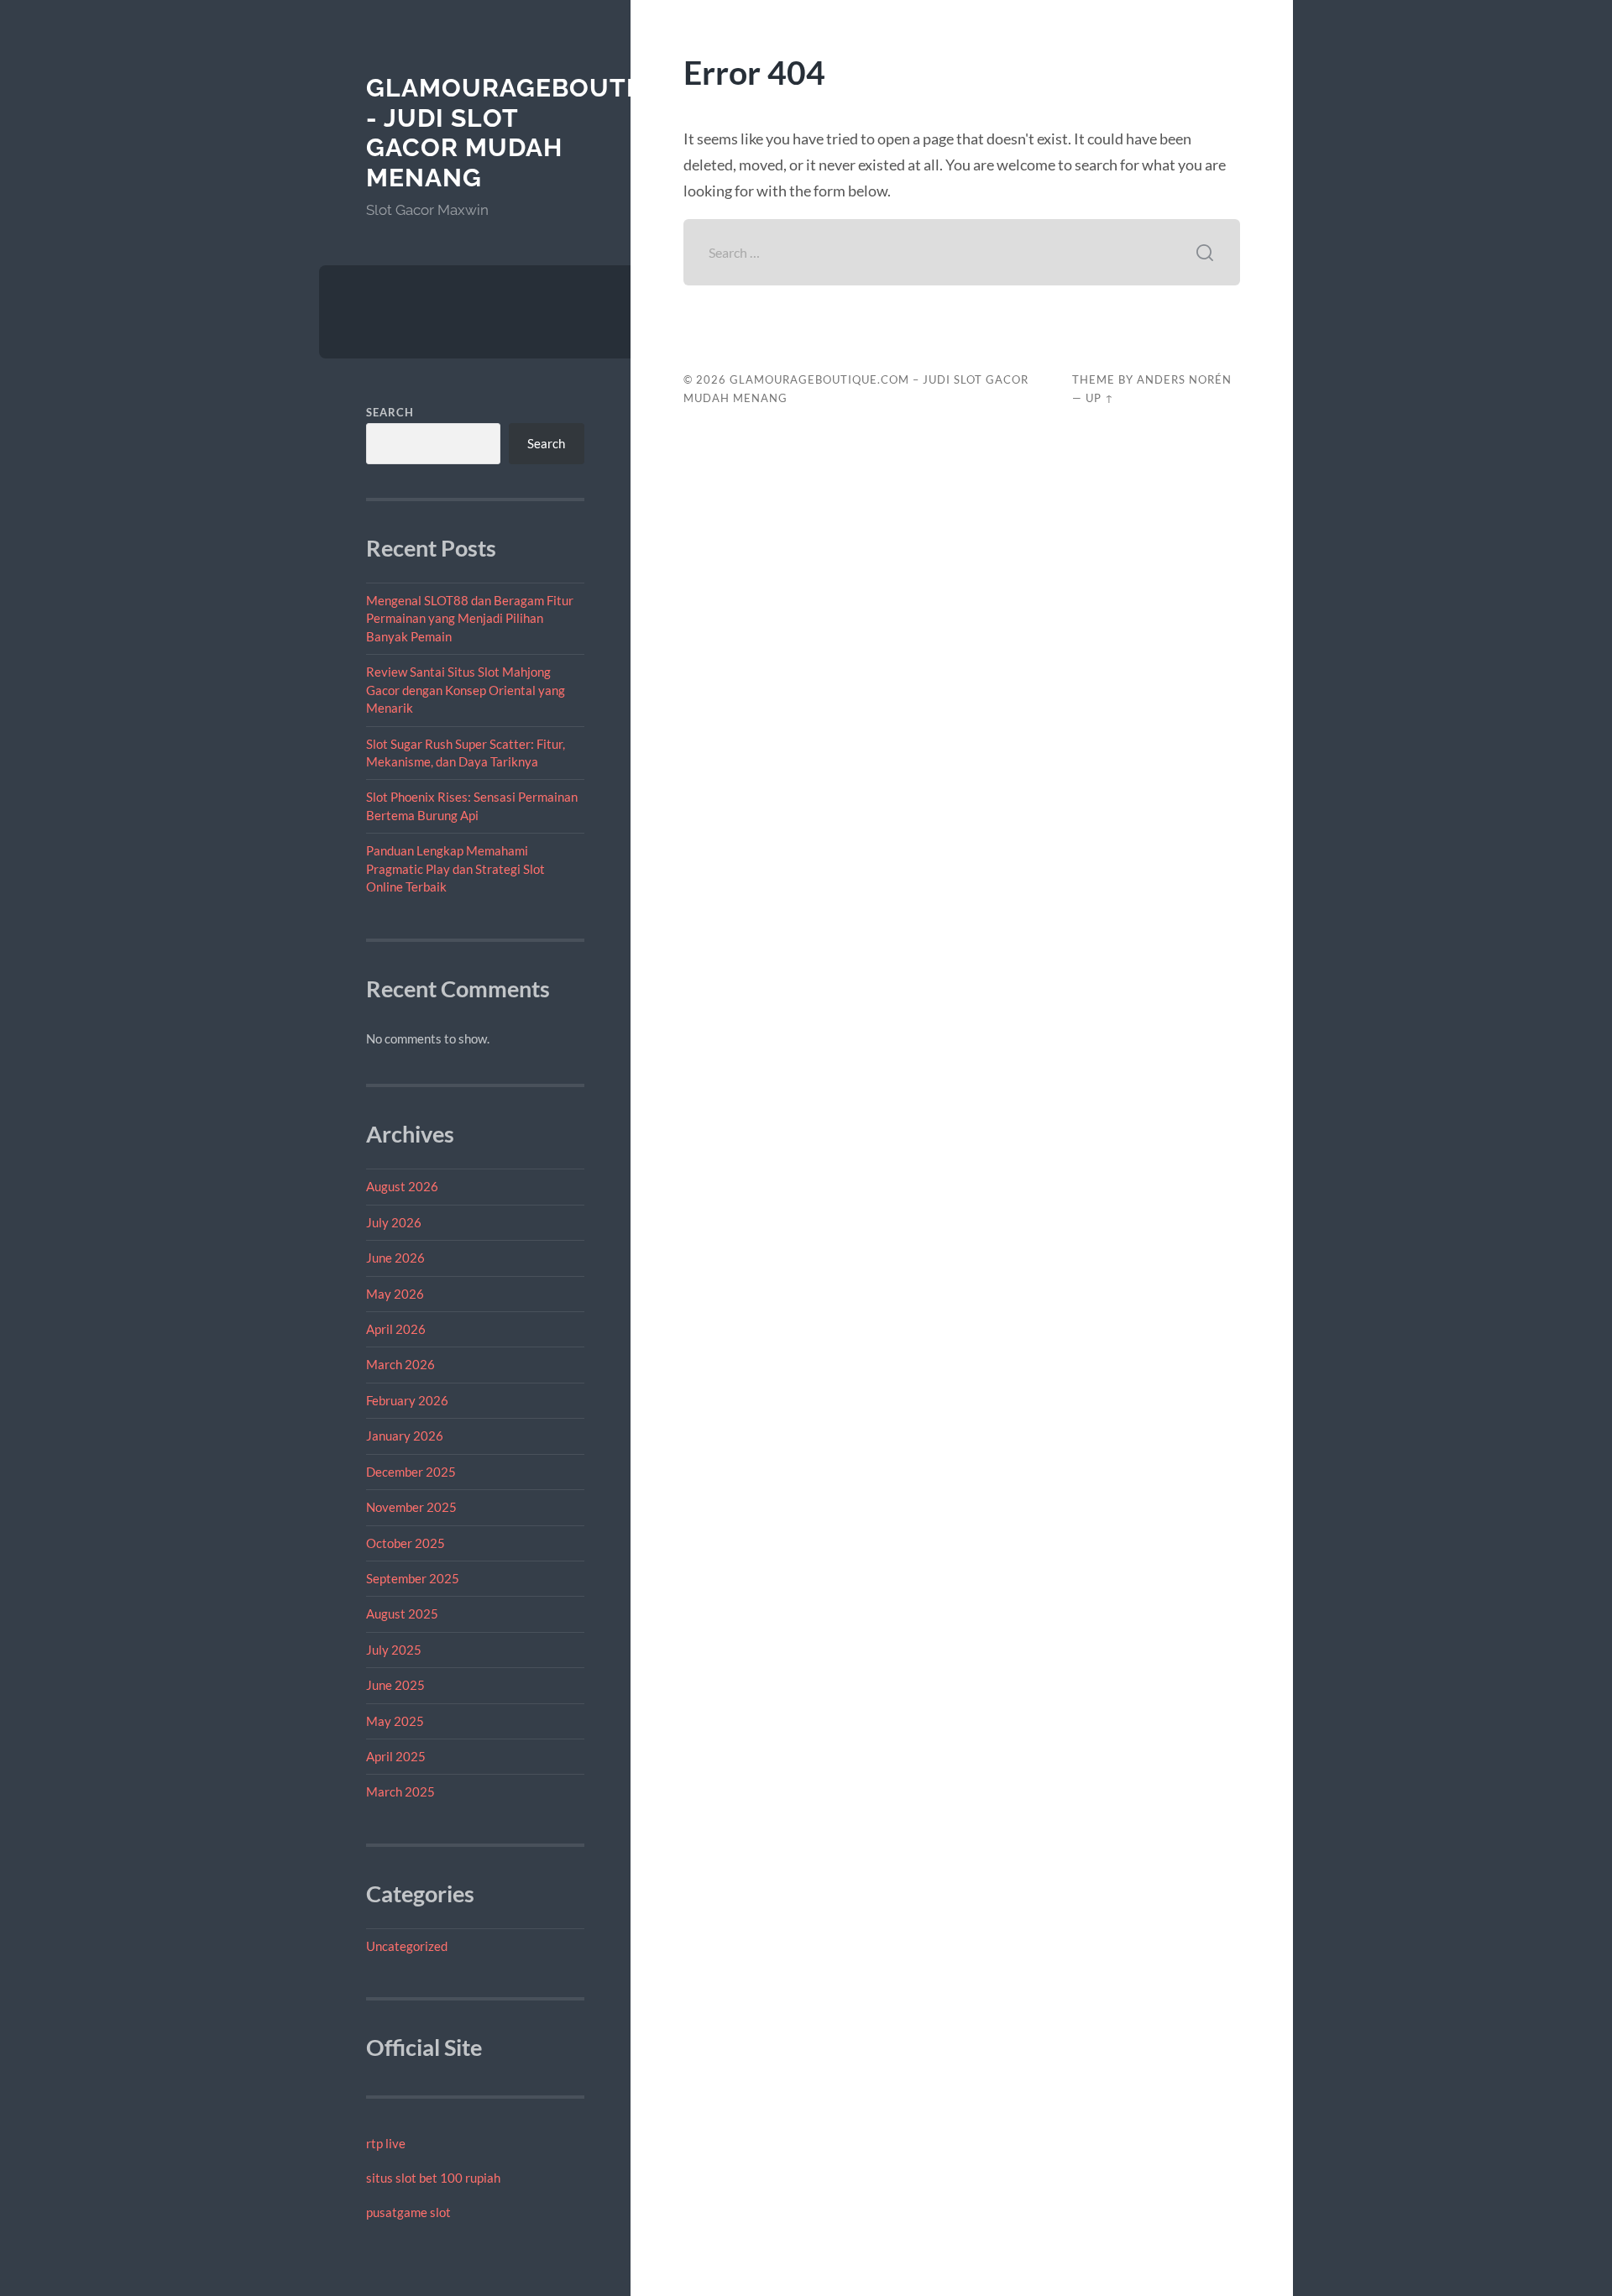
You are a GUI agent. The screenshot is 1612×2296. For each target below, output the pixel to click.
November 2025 (411, 1507)
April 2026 (396, 1329)
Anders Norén (1184, 379)
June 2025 (395, 1685)
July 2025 (394, 1650)
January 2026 (405, 1436)
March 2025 (400, 1791)
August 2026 (402, 1186)
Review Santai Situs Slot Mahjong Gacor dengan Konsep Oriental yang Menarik (466, 690)
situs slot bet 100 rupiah (433, 2178)
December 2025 (411, 1472)
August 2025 (402, 1613)
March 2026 (400, 1364)
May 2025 (395, 1721)
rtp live (386, 2143)
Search (390, 412)
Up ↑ (1100, 398)
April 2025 (396, 1756)
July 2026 (394, 1222)
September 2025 (413, 1578)
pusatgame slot (408, 2212)
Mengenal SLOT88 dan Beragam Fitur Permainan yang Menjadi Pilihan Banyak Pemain (470, 618)
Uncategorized (407, 1946)
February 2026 (407, 1400)
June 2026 (395, 1258)
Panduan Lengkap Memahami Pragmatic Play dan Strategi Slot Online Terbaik (455, 868)
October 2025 (406, 1543)
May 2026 (395, 1294)
